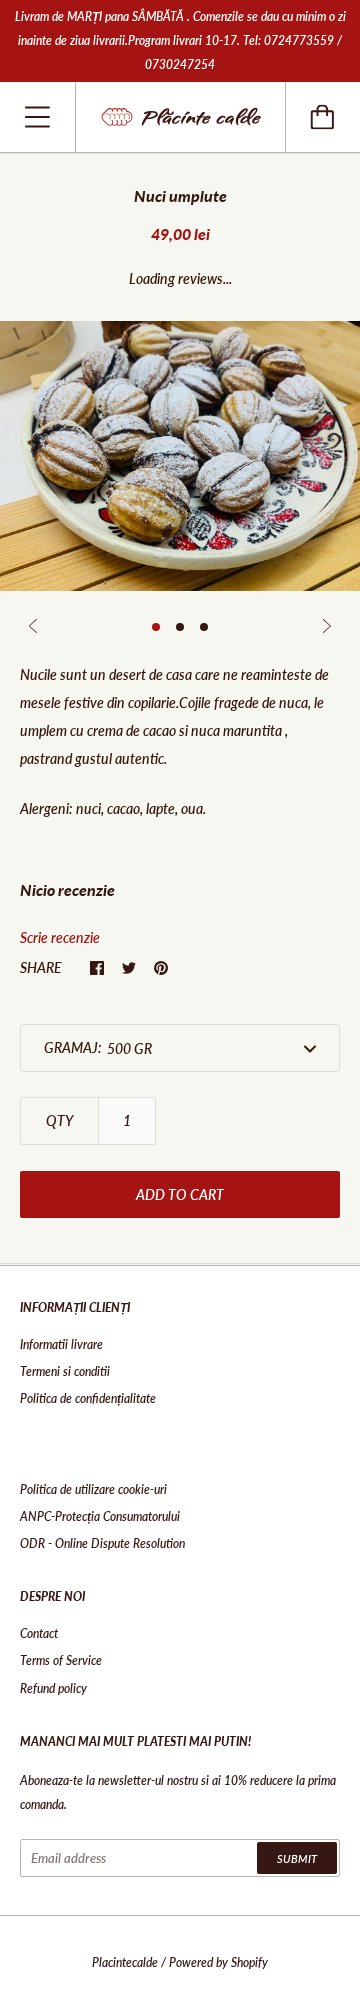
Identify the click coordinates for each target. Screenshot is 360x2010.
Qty (59, 1120)
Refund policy (53, 1688)
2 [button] (180, 627)
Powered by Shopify (218, 1962)
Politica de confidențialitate (88, 1398)
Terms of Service (61, 1660)
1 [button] (156, 627)
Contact (39, 1633)
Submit (297, 1858)
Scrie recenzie (60, 937)
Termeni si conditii (65, 1371)
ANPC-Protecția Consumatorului (100, 1516)
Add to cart (180, 1194)
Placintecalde (125, 1962)
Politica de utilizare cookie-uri (93, 1489)
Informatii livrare (61, 1344)
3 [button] (204, 627)
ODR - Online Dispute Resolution (102, 1543)
